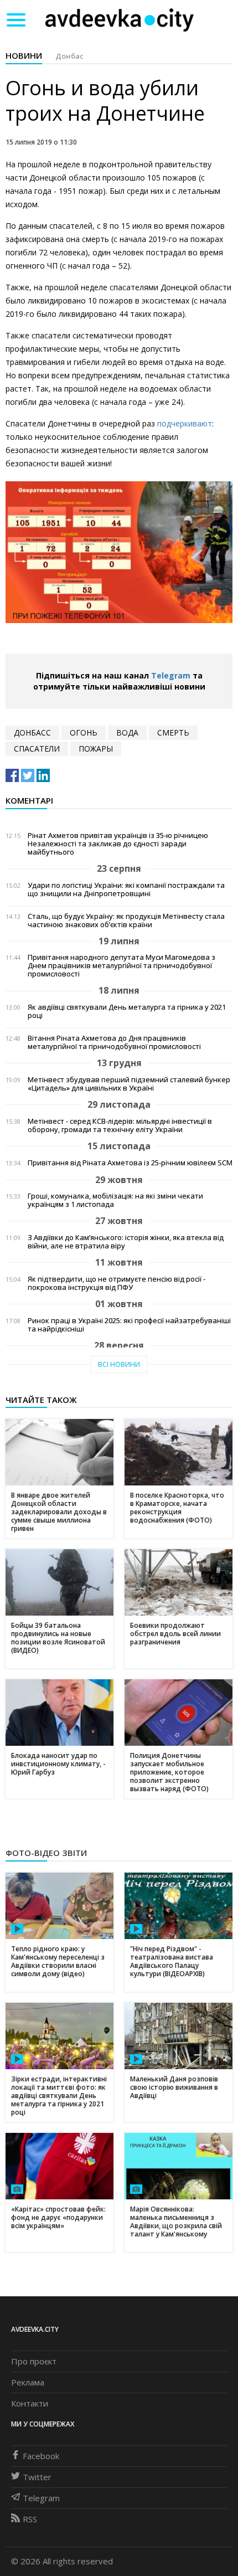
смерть (173, 732)
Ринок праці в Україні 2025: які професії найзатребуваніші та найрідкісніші (129, 1325)
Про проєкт (34, 2361)
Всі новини (119, 1364)
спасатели (37, 749)
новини (24, 55)
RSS (30, 2519)
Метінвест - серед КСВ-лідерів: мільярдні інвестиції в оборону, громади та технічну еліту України (120, 1125)
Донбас (69, 56)
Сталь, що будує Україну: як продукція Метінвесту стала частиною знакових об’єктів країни (126, 921)
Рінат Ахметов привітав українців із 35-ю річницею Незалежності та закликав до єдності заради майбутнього (118, 844)
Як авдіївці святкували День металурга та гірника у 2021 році (127, 1011)
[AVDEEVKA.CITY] (120, 20)
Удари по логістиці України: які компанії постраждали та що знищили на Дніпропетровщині (126, 889)
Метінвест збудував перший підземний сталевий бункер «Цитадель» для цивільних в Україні (129, 1084)
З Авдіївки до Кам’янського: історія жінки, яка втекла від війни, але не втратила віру (126, 1242)
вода (127, 732)
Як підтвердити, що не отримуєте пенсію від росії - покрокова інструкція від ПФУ (117, 1283)
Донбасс (32, 732)
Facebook (41, 2456)
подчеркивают (185, 423)
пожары (96, 749)
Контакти (30, 2403)
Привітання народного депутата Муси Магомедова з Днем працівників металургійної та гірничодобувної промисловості (121, 966)
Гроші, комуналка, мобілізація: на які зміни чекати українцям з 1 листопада (115, 1200)
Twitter (37, 2477)
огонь (84, 732)
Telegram (171, 675)
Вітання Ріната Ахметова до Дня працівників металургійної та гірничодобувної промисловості (114, 1042)
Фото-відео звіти (46, 1853)
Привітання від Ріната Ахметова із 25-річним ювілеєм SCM (130, 1163)
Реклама (28, 2382)
